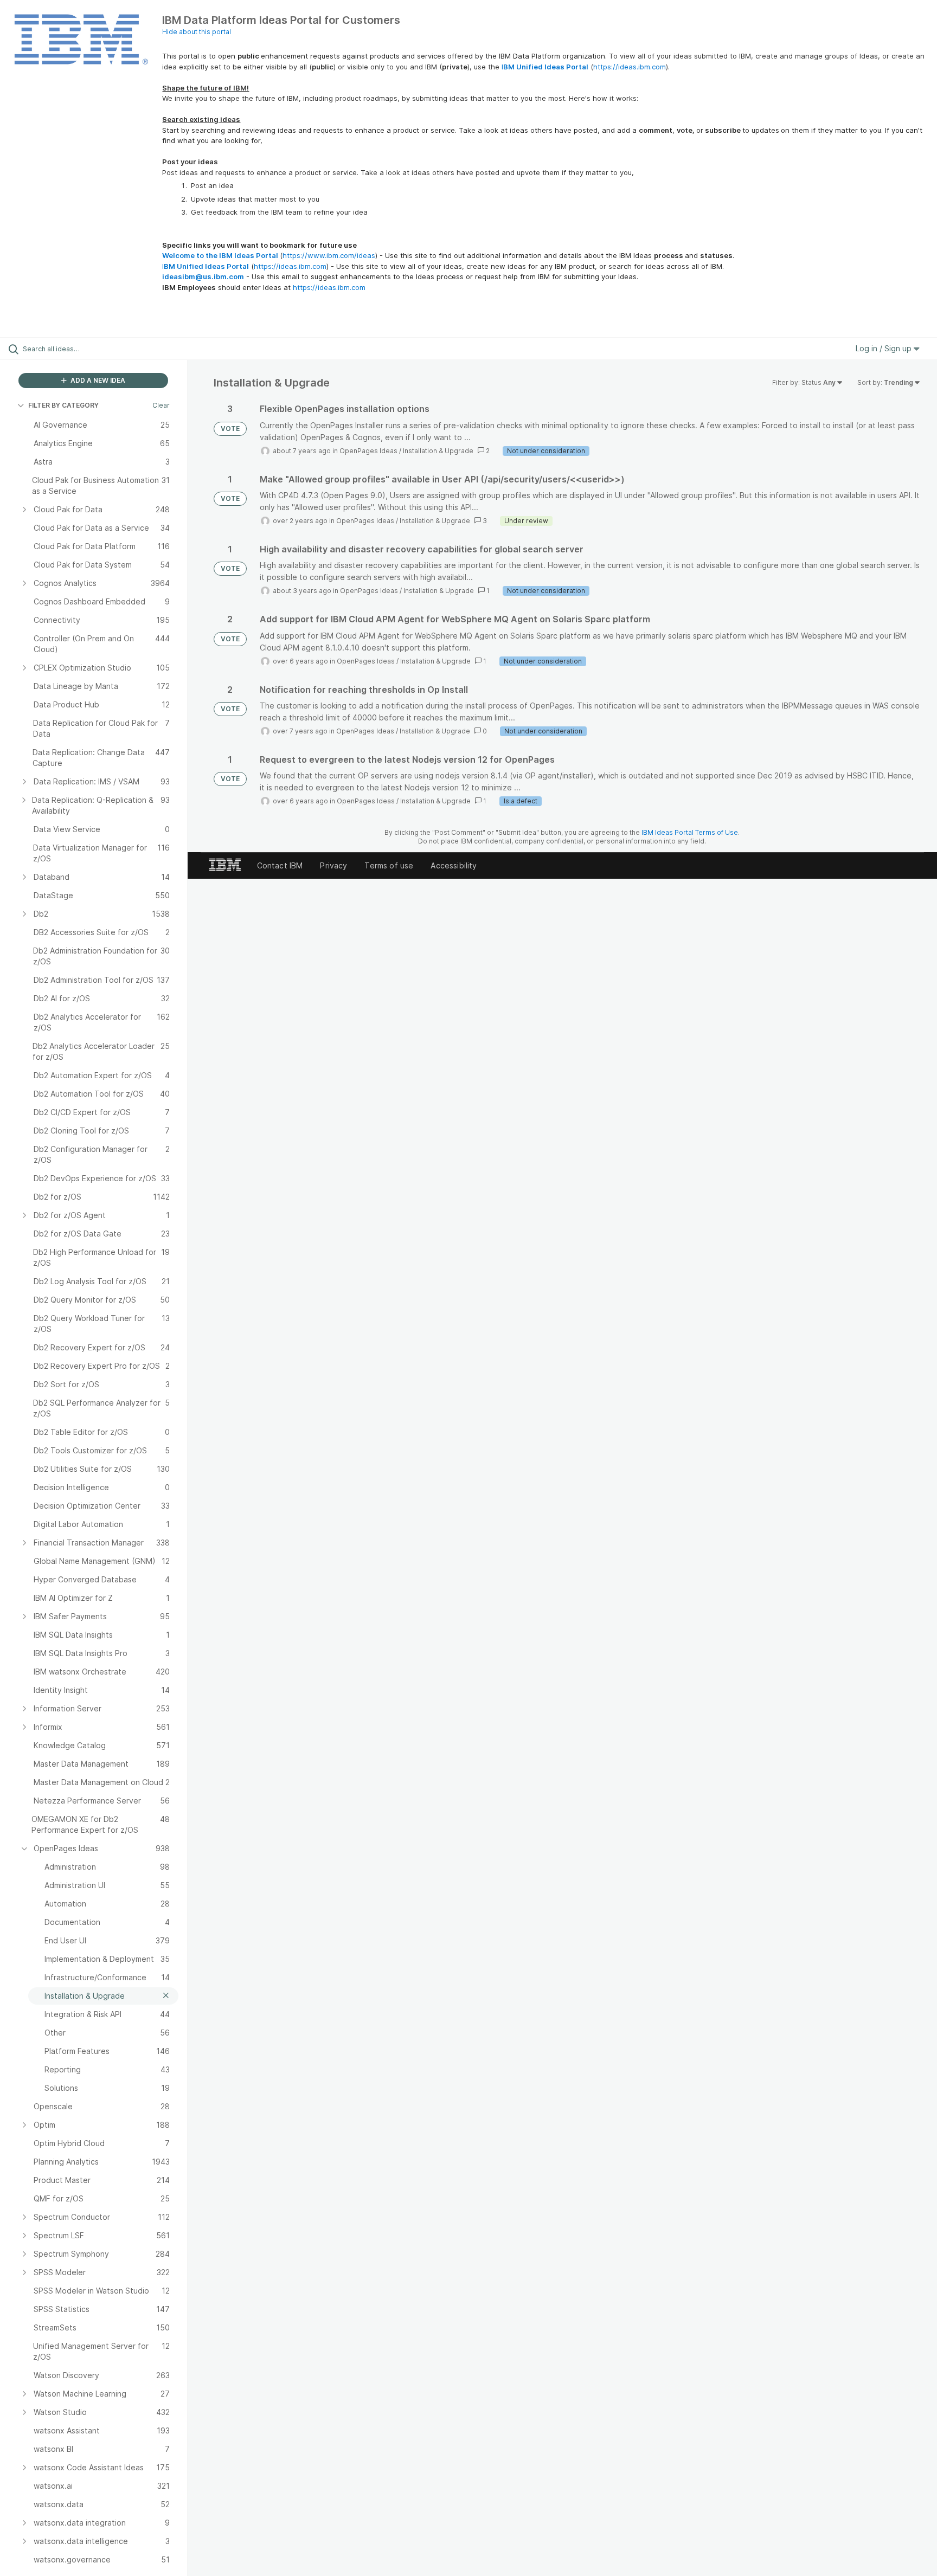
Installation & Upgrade (438, 451)
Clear (161, 405)
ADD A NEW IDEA (97, 380)
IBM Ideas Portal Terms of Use (690, 832)
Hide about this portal (197, 32)
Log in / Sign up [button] (885, 348)
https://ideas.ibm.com (630, 67)
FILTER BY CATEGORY (63, 405)
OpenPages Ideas (368, 451)
